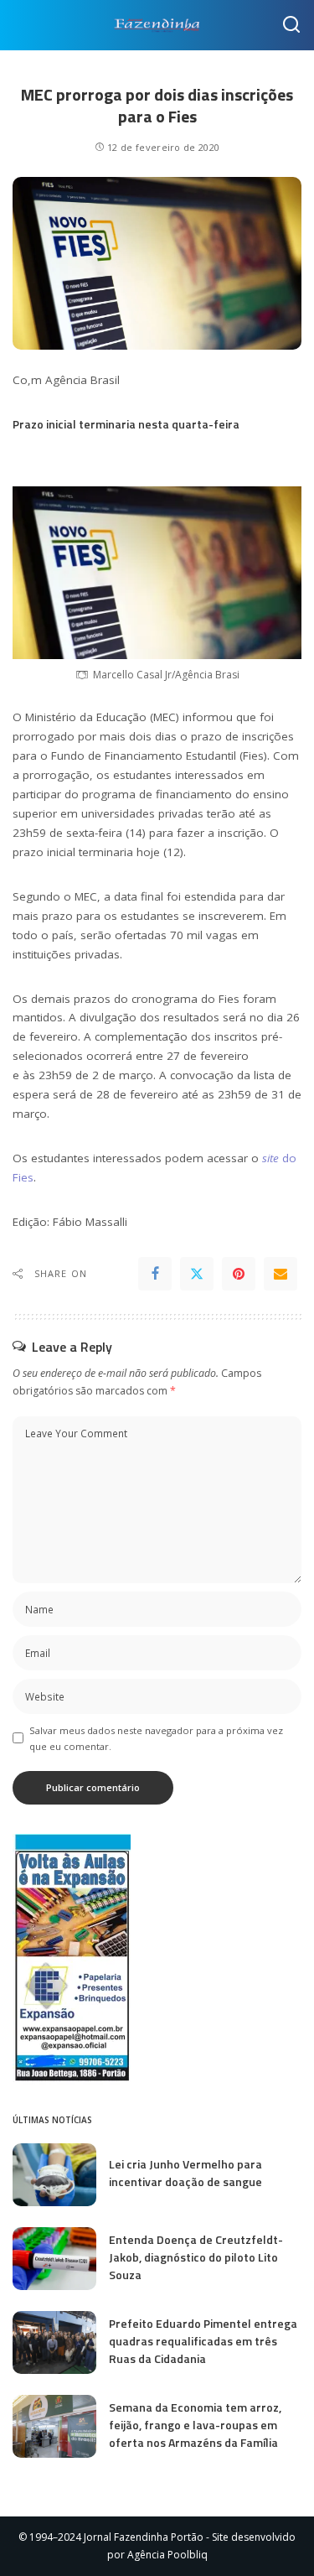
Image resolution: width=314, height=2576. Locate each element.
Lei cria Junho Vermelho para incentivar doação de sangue (185, 2173)
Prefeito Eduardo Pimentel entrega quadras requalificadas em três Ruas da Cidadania (203, 2341)
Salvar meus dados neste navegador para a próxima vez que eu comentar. (156, 1738)
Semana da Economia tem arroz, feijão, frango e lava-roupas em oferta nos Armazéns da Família (195, 2425)
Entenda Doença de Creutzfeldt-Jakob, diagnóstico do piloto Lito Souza (196, 2257)
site (270, 1158)
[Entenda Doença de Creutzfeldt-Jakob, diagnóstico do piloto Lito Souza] (54, 2259)
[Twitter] (197, 1274)
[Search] (291, 25)
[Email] (281, 1274)
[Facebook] (155, 1274)
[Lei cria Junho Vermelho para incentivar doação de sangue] (54, 2175)
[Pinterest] (239, 1274)
